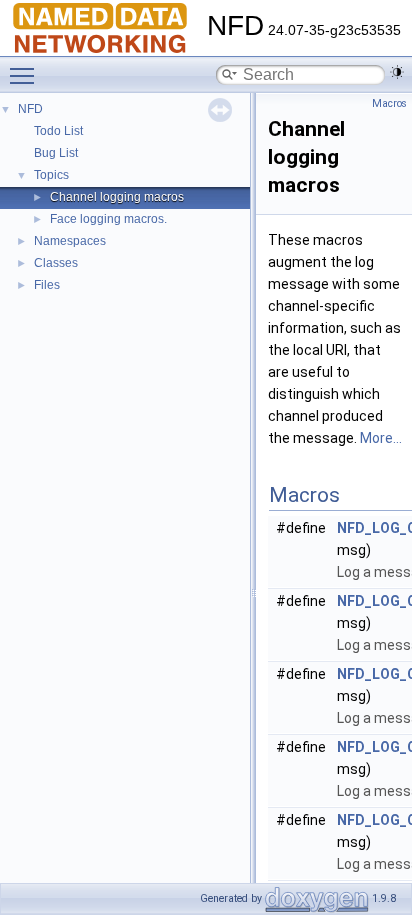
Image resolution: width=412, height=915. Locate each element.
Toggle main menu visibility (26, 75)
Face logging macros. (108, 219)
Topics (51, 175)
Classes (56, 263)
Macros (389, 103)
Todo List (58, 131)
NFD (30, 109)
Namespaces (70, 241)
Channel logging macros (117, 197)
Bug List (56, 153)
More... (381, 438)
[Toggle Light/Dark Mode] (397, 72)
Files (47, 285)
